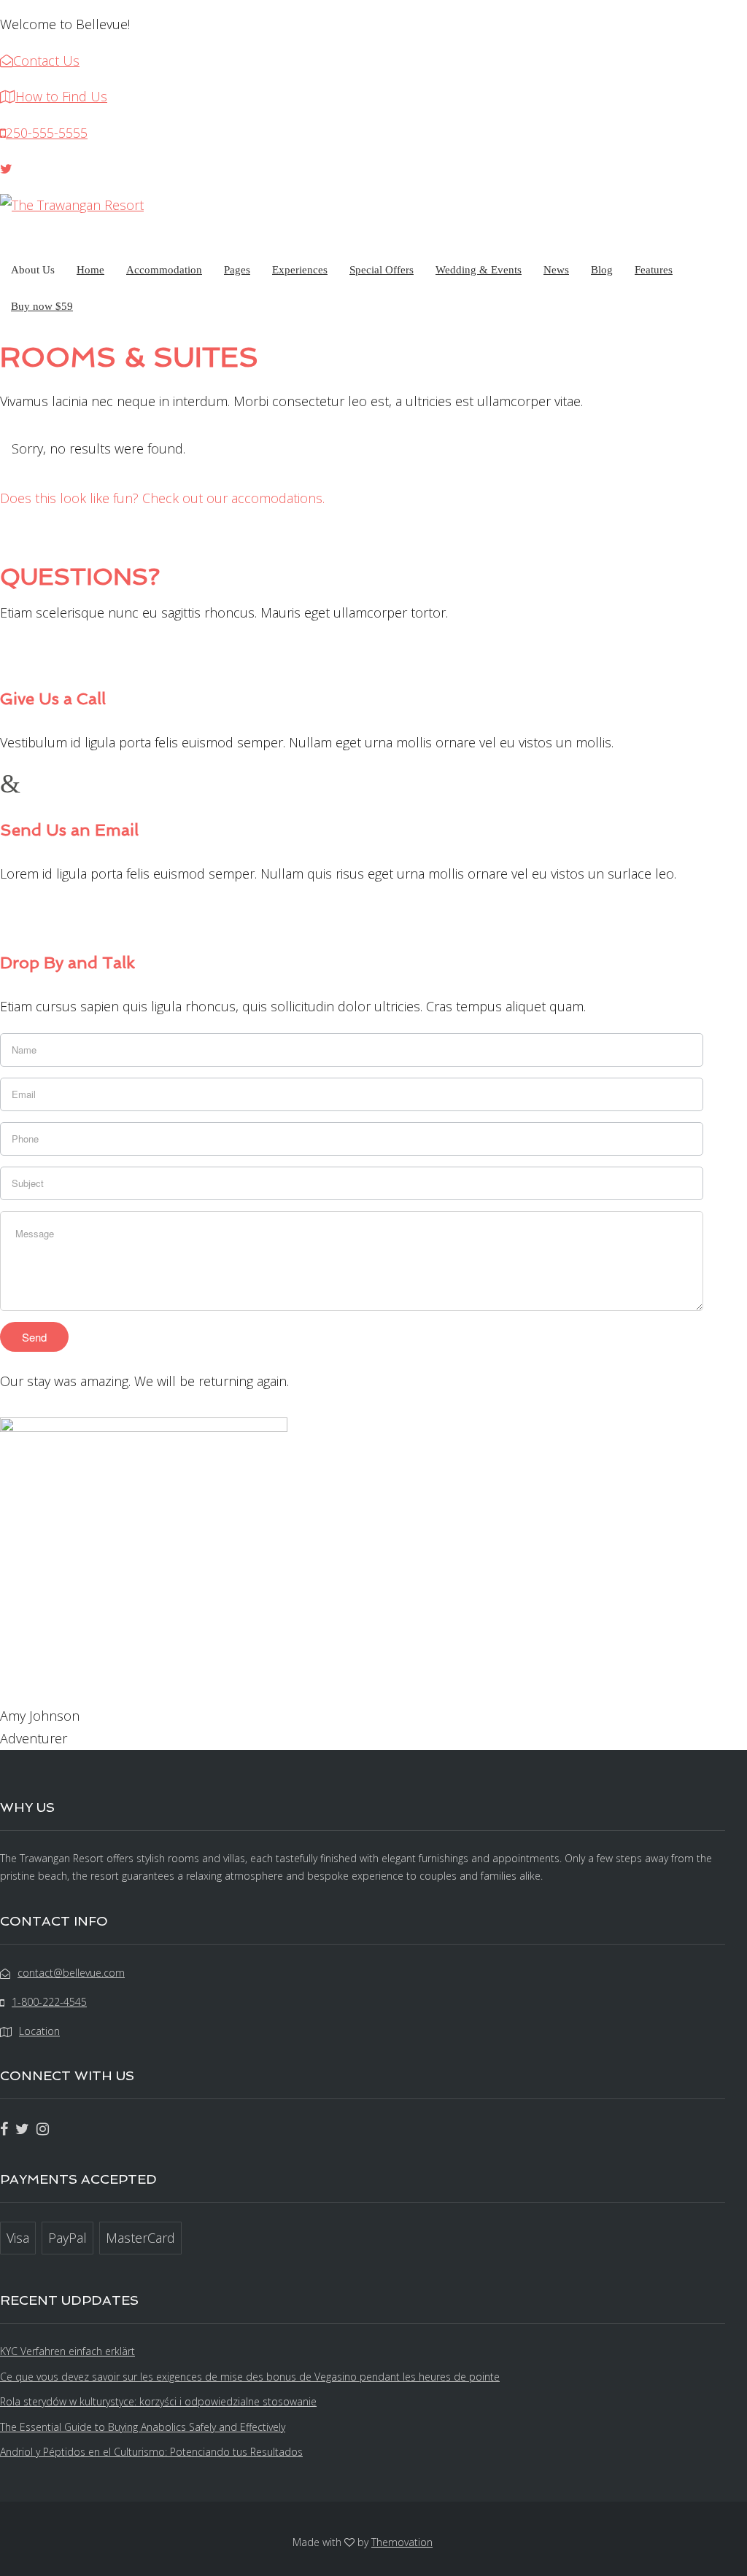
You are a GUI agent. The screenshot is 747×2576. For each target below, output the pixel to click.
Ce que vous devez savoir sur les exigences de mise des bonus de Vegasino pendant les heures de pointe (250, 2377)
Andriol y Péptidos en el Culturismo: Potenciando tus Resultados (151, 2452)
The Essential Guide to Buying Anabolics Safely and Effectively (143, 2427)
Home (90, 270)
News (556, 270)
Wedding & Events (479, 270)
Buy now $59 (42, 306)
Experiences (300, 270)
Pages (237, 270)
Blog (602, 270)
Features (654, 270)
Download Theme (74, 527)
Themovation (402, 2542)
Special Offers (382, 270)
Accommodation (164, 270)
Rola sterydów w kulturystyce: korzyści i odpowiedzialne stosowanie (158, 2401)
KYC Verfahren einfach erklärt (67, 2351)
